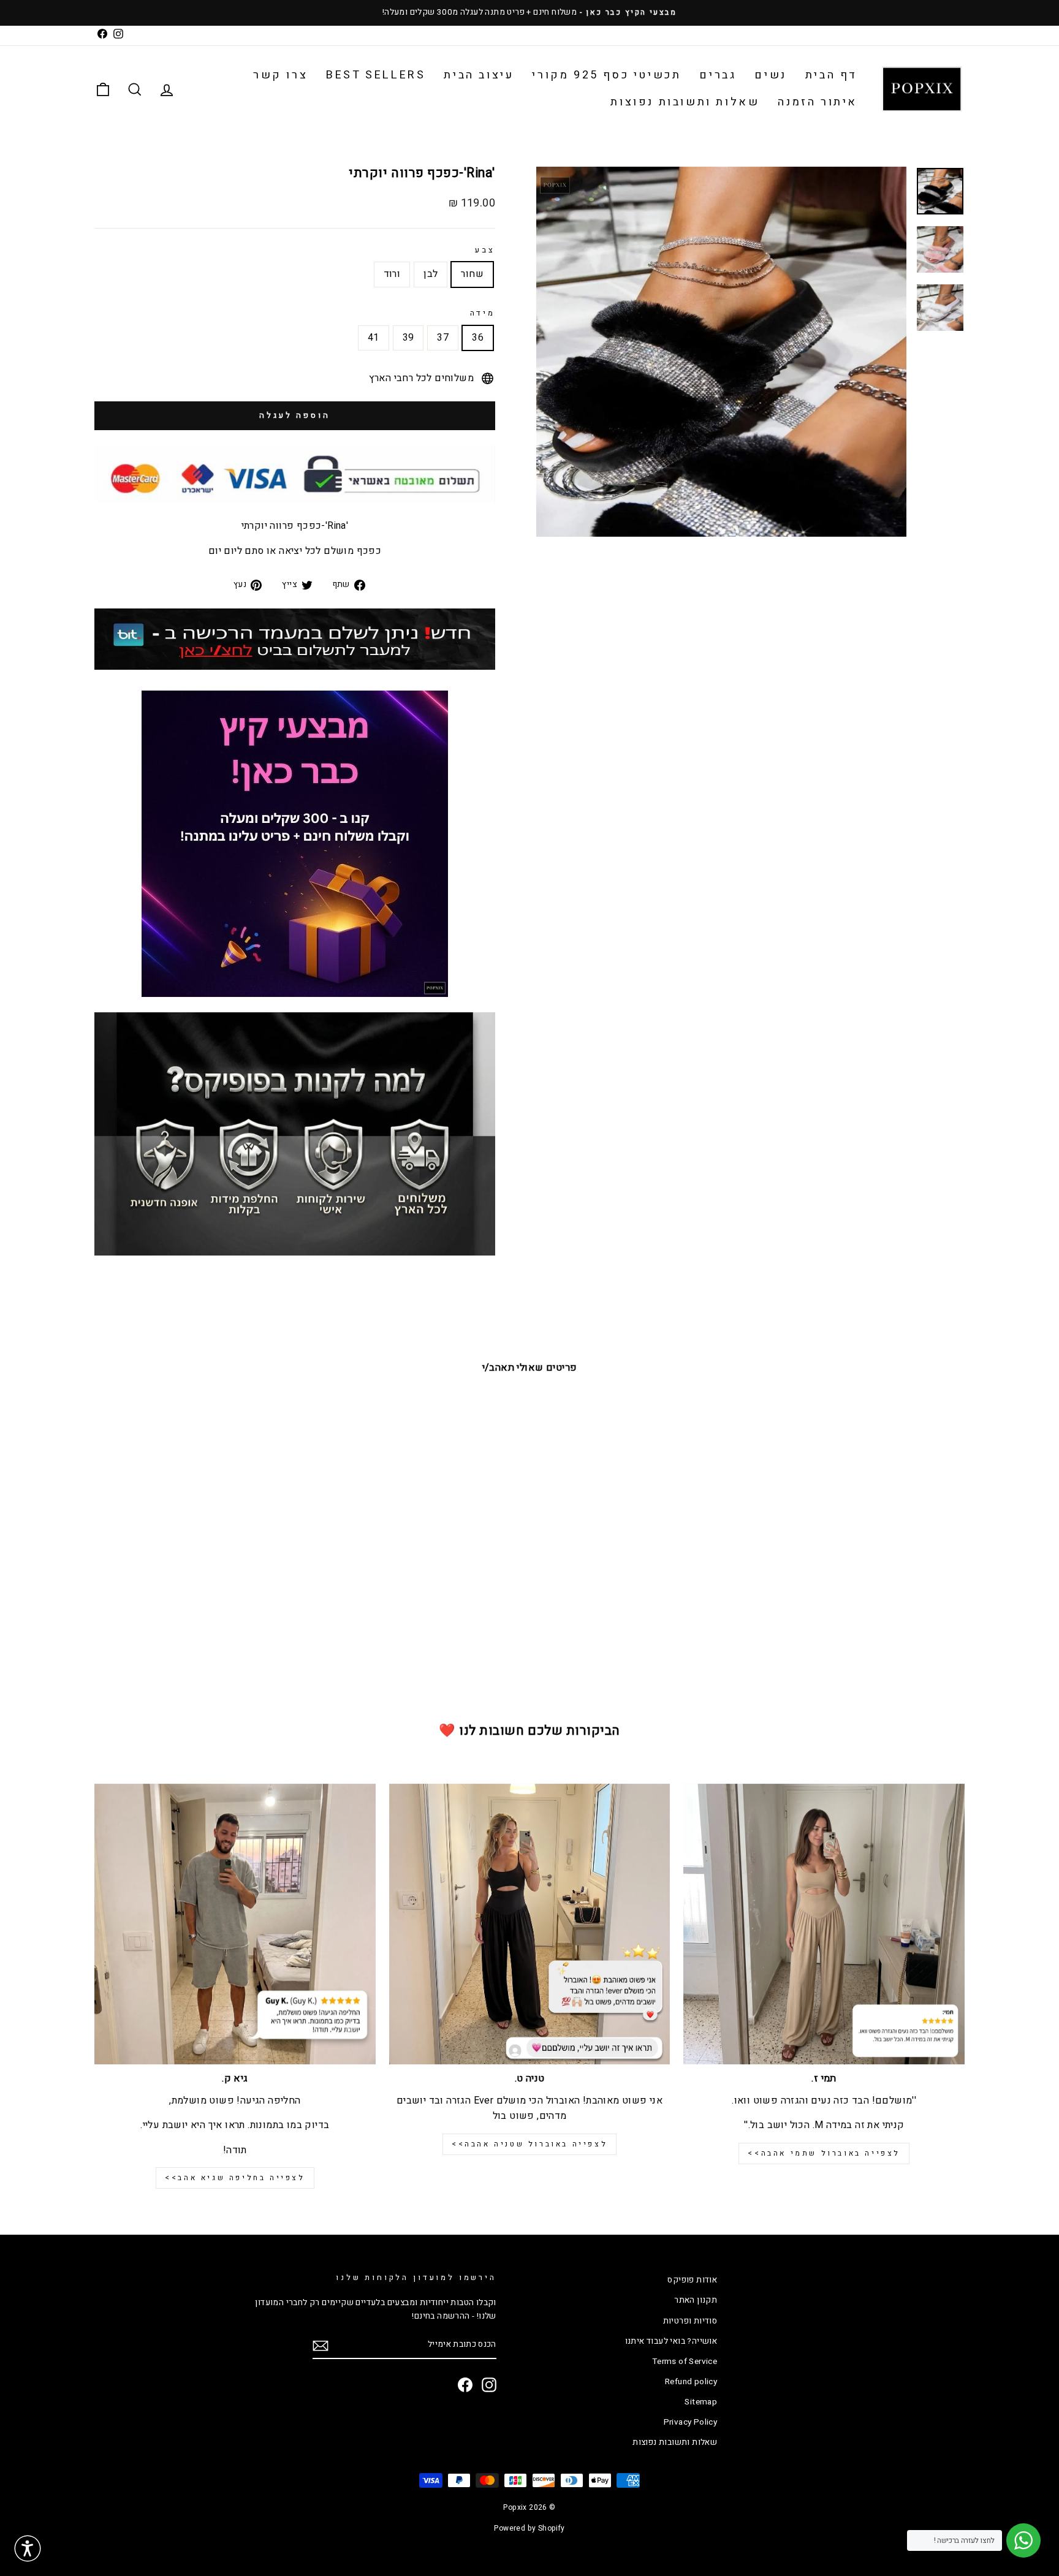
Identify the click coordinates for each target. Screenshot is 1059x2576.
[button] (28, 2548)
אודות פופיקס (692, 2280)
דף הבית (831, 75)
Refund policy (691, 2382)
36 (478, 338)
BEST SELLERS (376, 75)
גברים (718, 75)
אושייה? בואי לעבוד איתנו (671, 2341)
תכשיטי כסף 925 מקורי (606, 75)
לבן (431, 274)
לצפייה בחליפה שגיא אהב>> (235, 2178)
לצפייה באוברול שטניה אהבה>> (529, 2144)
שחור (472, 274)
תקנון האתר (696, 2300)
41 (374, 338)
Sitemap (701, 2402)
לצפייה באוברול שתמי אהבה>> (824, 2153)
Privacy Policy (691, 2422)
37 (443, 338)
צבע (485, 250)
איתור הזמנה (818, 102)
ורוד (392, 274)
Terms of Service (685, 2362)
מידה (483, 313)
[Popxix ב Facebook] (465, 2385)
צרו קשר (280, 75)
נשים (770, 75)
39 (408, 338)
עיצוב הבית (479, 75)
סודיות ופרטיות (690, 2321)
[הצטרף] (321, 2346)
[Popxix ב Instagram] (489, 2385)
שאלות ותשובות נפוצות (685, 102)
